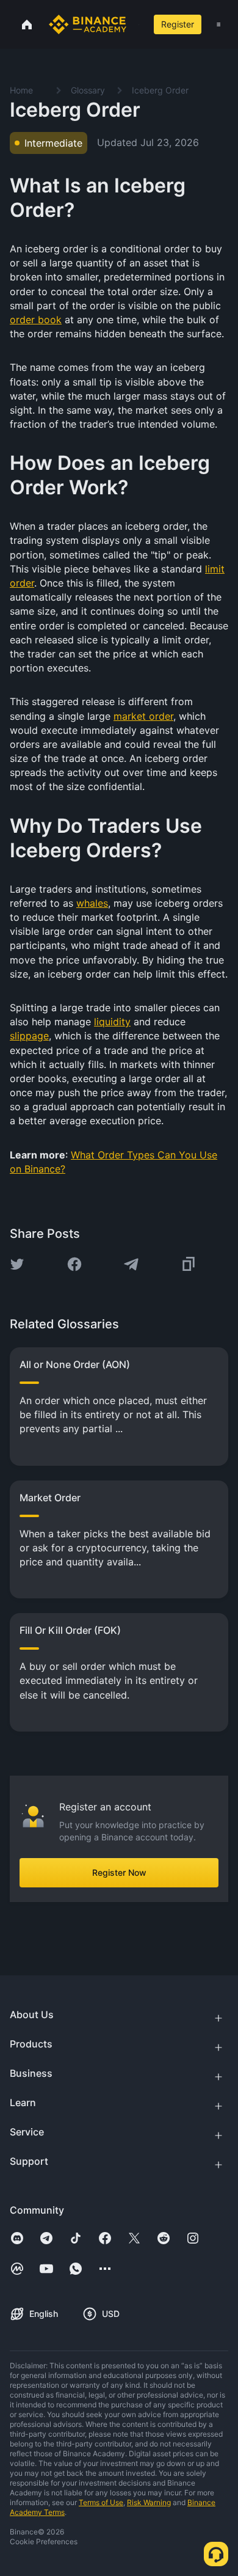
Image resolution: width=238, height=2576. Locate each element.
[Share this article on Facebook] (74, 1264)
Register (178, 24)
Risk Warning (149, 2502)
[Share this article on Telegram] (131, 1264)
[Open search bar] (135, 24)
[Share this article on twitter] (17, 1264)
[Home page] (88, 24)
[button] (218, 24)
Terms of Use (101, 2502)
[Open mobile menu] (218, 24)
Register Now (119, 1872)
